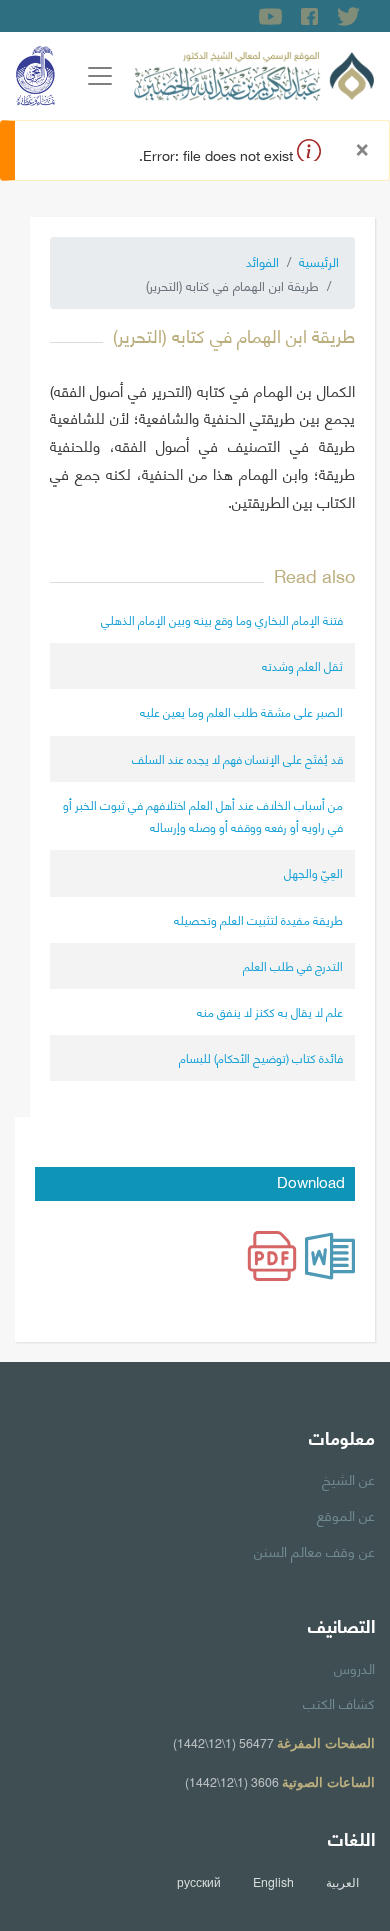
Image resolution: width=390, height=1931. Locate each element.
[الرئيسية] (254, 73)
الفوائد (262, 261)
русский (199, 1882)
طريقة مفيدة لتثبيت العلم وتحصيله (258, 919)
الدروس (354, 1667)
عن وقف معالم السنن (314, 1550)
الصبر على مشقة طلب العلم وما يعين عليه (241, 711)
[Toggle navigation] (100, 76)
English (273, 1882)
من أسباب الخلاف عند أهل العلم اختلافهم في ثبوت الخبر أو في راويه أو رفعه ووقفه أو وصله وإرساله (203, 815)
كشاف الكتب (339, 1702)
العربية (342, 1882)
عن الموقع (346, 1514)
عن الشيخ (348, 1478)
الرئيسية (319, 261)
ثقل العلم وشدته (302, 665)
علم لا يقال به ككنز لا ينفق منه (270, 1011)
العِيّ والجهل (313, 872)
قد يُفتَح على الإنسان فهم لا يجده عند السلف (237, 758)
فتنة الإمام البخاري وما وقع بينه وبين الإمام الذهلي (222, 619)
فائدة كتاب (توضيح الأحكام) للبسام (261, 1057)
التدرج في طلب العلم (293, 965)
